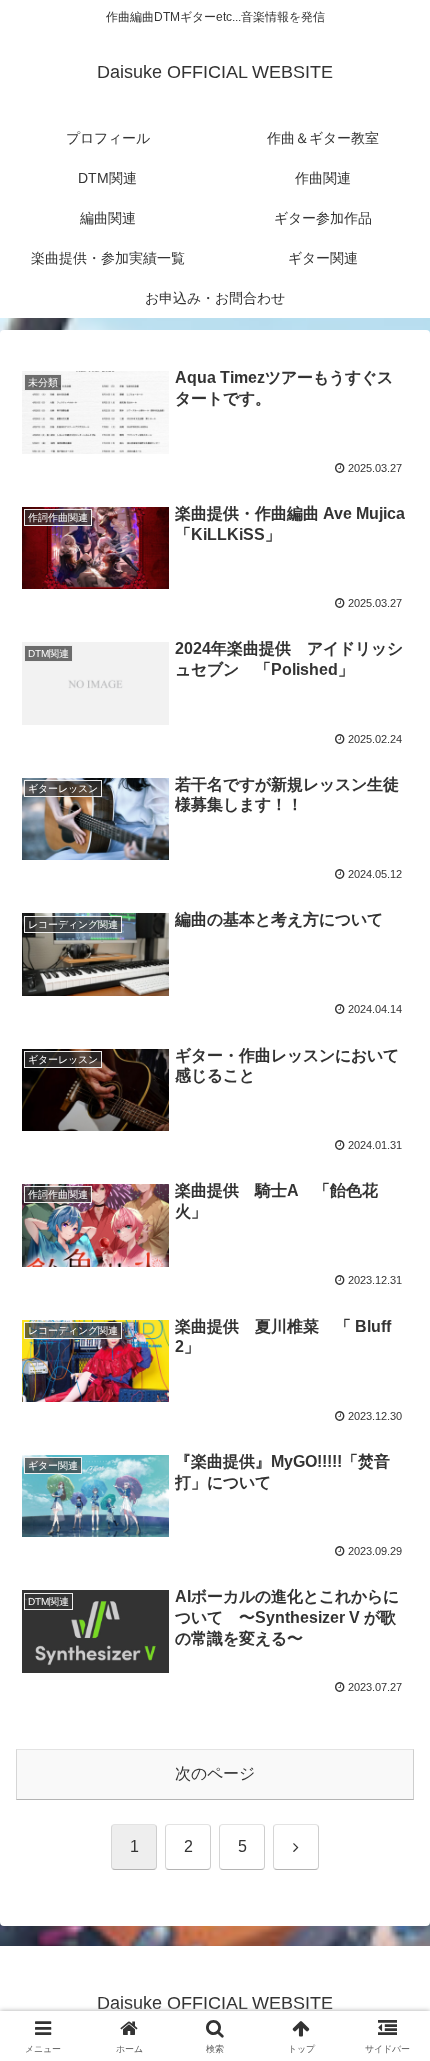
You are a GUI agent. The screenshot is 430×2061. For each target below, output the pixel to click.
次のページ (215, 1773)
